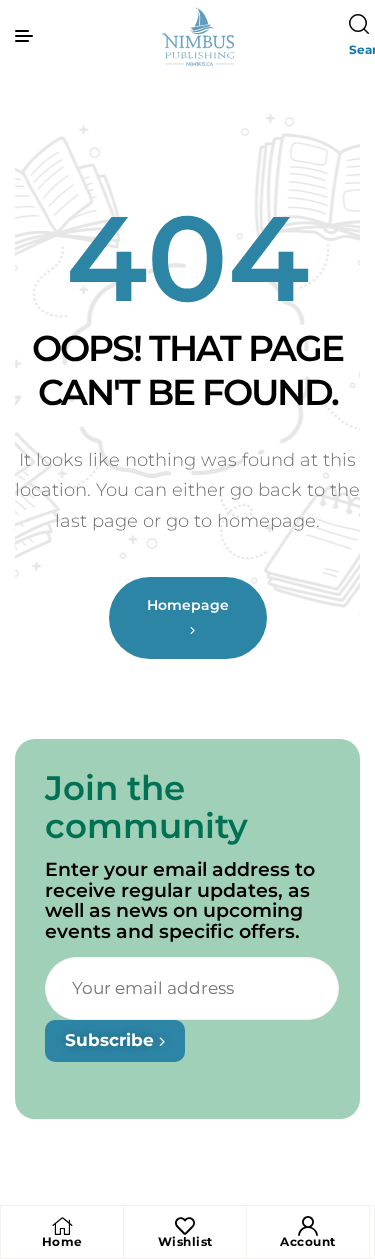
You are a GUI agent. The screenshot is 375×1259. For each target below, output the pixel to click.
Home (62, 1241)
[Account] (308, 1226)
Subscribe (112, 1040)
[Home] (62, 1226)
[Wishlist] (185, 1226)
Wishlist (185, 1241)
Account (308, 1241)
